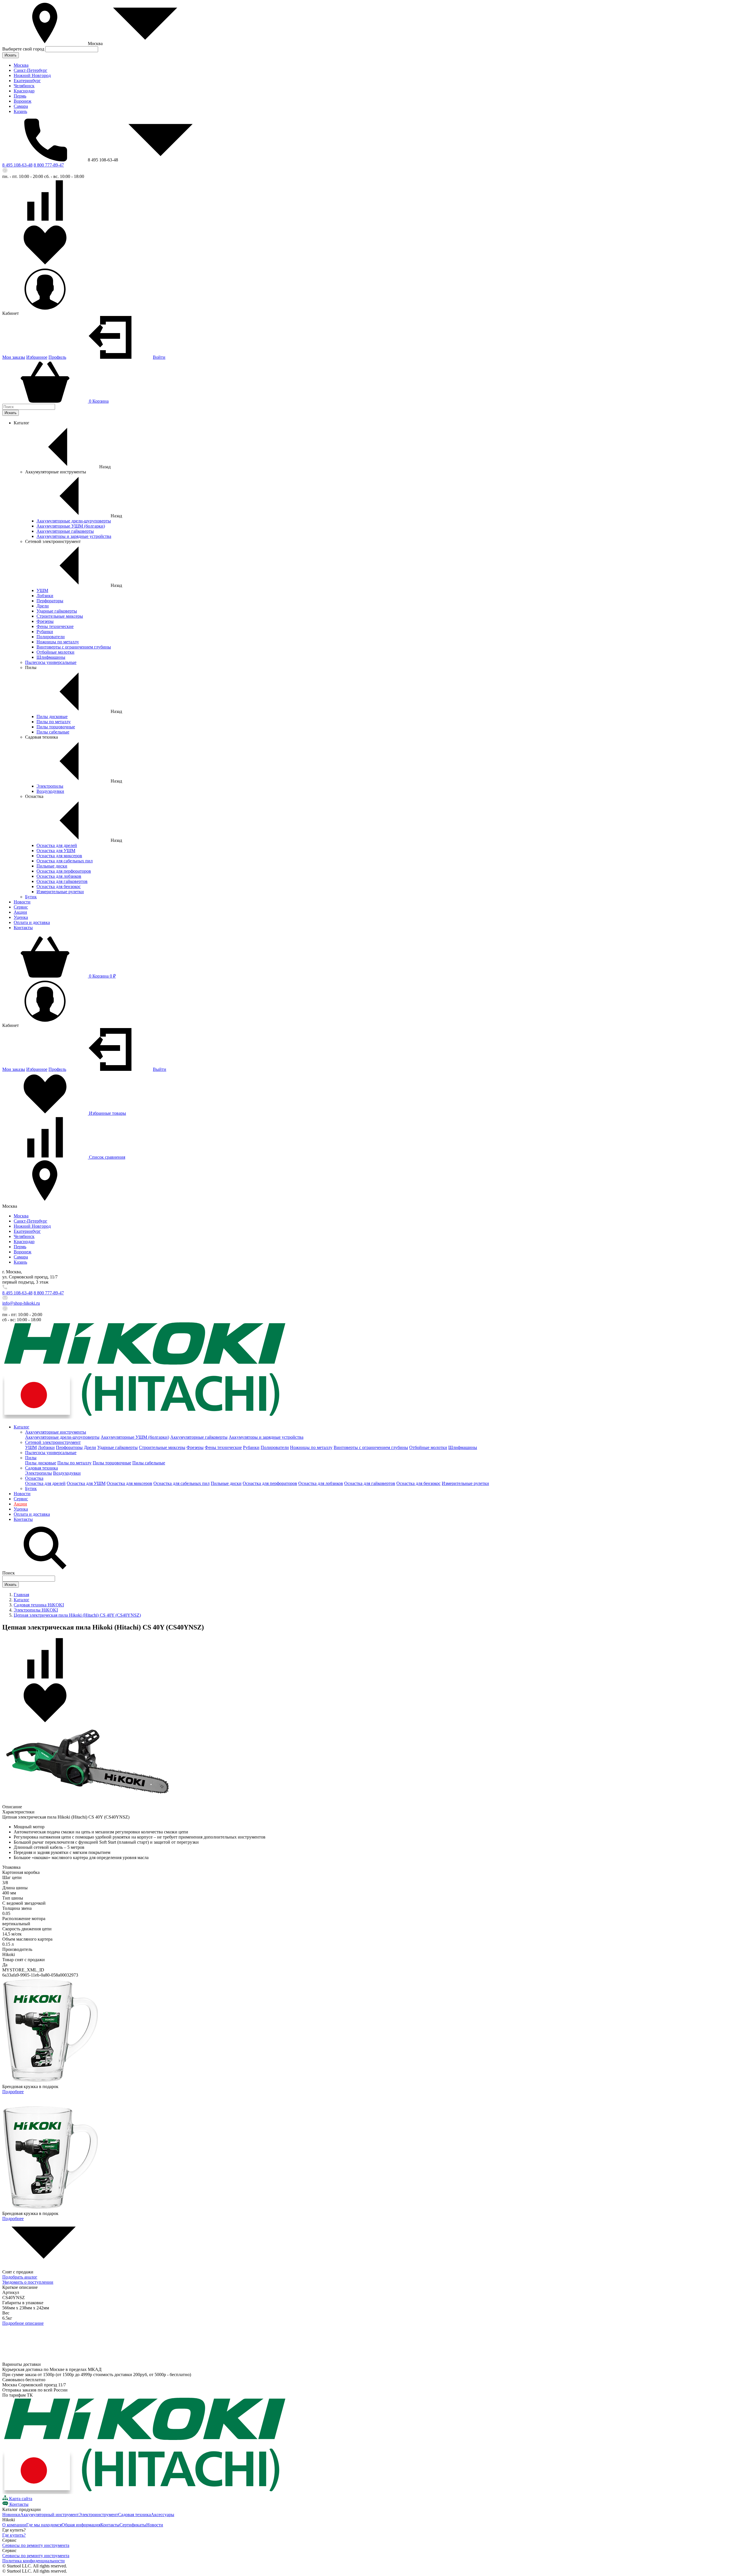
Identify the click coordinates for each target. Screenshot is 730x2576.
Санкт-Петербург (31, 70)
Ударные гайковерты (57, 611)
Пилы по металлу (54, 722)
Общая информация (81, 2525)
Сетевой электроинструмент (53, 1442)
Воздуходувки (50, 791)
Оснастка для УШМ (56, 851)
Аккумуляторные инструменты (56, 1432)
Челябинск (24, 86)
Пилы (31, 1458)
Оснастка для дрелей (57, 845)
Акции (20, 912)
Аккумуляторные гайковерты (65, 531)
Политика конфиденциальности (34, 2561)
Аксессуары (163, 2515)
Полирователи (51, 637)
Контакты (23, 928)
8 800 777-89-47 (49, 165)
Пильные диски (52, 866)
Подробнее (13, 2092)
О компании (14, 2525)
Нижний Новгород (32, 75)
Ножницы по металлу (58, 642)
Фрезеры (45, 621)
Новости (22, 902)
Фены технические (55, 626)
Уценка (21, 917)
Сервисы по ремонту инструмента (36, 2545)
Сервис (21, 907)
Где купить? (14, 2535)
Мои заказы (14, 357)
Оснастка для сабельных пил (65, 861)
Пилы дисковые (52, 717)
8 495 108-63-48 (17, 165)
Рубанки (45, 632)
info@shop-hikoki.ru (21, 1303)
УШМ (42, 590)
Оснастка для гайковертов (62, 881)
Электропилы (50, 786)
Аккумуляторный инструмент (49, 2515)
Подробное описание (23, 2323)
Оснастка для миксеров (59, 856)
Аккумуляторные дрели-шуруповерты (74, 521)
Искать (11, 55)
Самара (21, 106)
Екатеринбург (27, 81)
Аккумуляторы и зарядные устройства (74, 536)
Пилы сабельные (53, 732)
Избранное (37, 357)
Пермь (20, 96)
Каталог (22, 1427)
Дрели (43, 606)
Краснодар (24, 91)
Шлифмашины (51, 657)
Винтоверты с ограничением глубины (74, 647)
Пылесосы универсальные (51, 662)
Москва (21, 65)
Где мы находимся (44, 2525)
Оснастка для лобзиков (59, 876)
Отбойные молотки (55, 652)
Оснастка (34, 1478)
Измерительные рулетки (60, 892)
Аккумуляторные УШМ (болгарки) (71, 526)
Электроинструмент (98, 2515)
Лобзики (45, 596)
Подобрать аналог (20, 2277)
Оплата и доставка (32, 922)
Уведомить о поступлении (28, 2282)
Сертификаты (133, 2525)
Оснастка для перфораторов (64, 871)
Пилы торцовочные (56, 727)
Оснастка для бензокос (59, 886)
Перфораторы (50, 601)
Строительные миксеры (60, 616)
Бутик (31, 897)
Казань (20, 111)
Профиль (57, 357)
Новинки (11, 2515)
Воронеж (23, 101)
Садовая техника (41, 1468)
